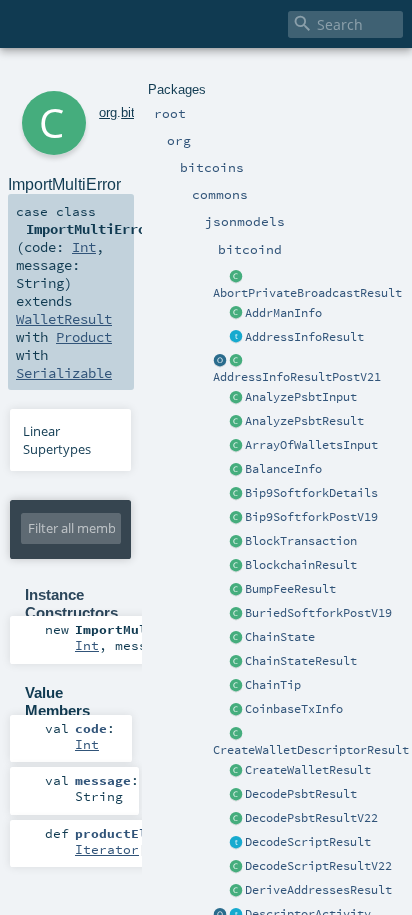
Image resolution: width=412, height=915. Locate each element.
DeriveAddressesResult (318, 890)
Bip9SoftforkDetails (311, 493)
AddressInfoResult (304, 337)
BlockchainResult (301, 565)
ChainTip (273, 685)
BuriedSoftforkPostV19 (318, 613)
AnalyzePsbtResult (304, 421)
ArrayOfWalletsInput (311, 445)
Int (84, 247)
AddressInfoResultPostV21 (297, 377)
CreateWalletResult (308, 770)
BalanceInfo (283, 469)
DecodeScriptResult (308, 842)
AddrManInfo (283, 313)
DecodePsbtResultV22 (311, 818)
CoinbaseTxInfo (294, 709)
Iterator (107, 849)
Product (84, 337)
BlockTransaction (301, 541)
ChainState (280, 637)
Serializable (64, 373)
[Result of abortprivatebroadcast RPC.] (236, 277)
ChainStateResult (301, 661)
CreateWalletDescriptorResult (311, 750)
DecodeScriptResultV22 (318, 866)
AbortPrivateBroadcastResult (307, 293)
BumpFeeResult (290, 589)
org (108, 112)
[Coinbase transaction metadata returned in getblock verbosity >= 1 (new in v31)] (236, 710)
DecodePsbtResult (301, 794)
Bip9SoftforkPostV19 (311, 517)
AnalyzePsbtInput (301, 397)
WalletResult (64, 319)
